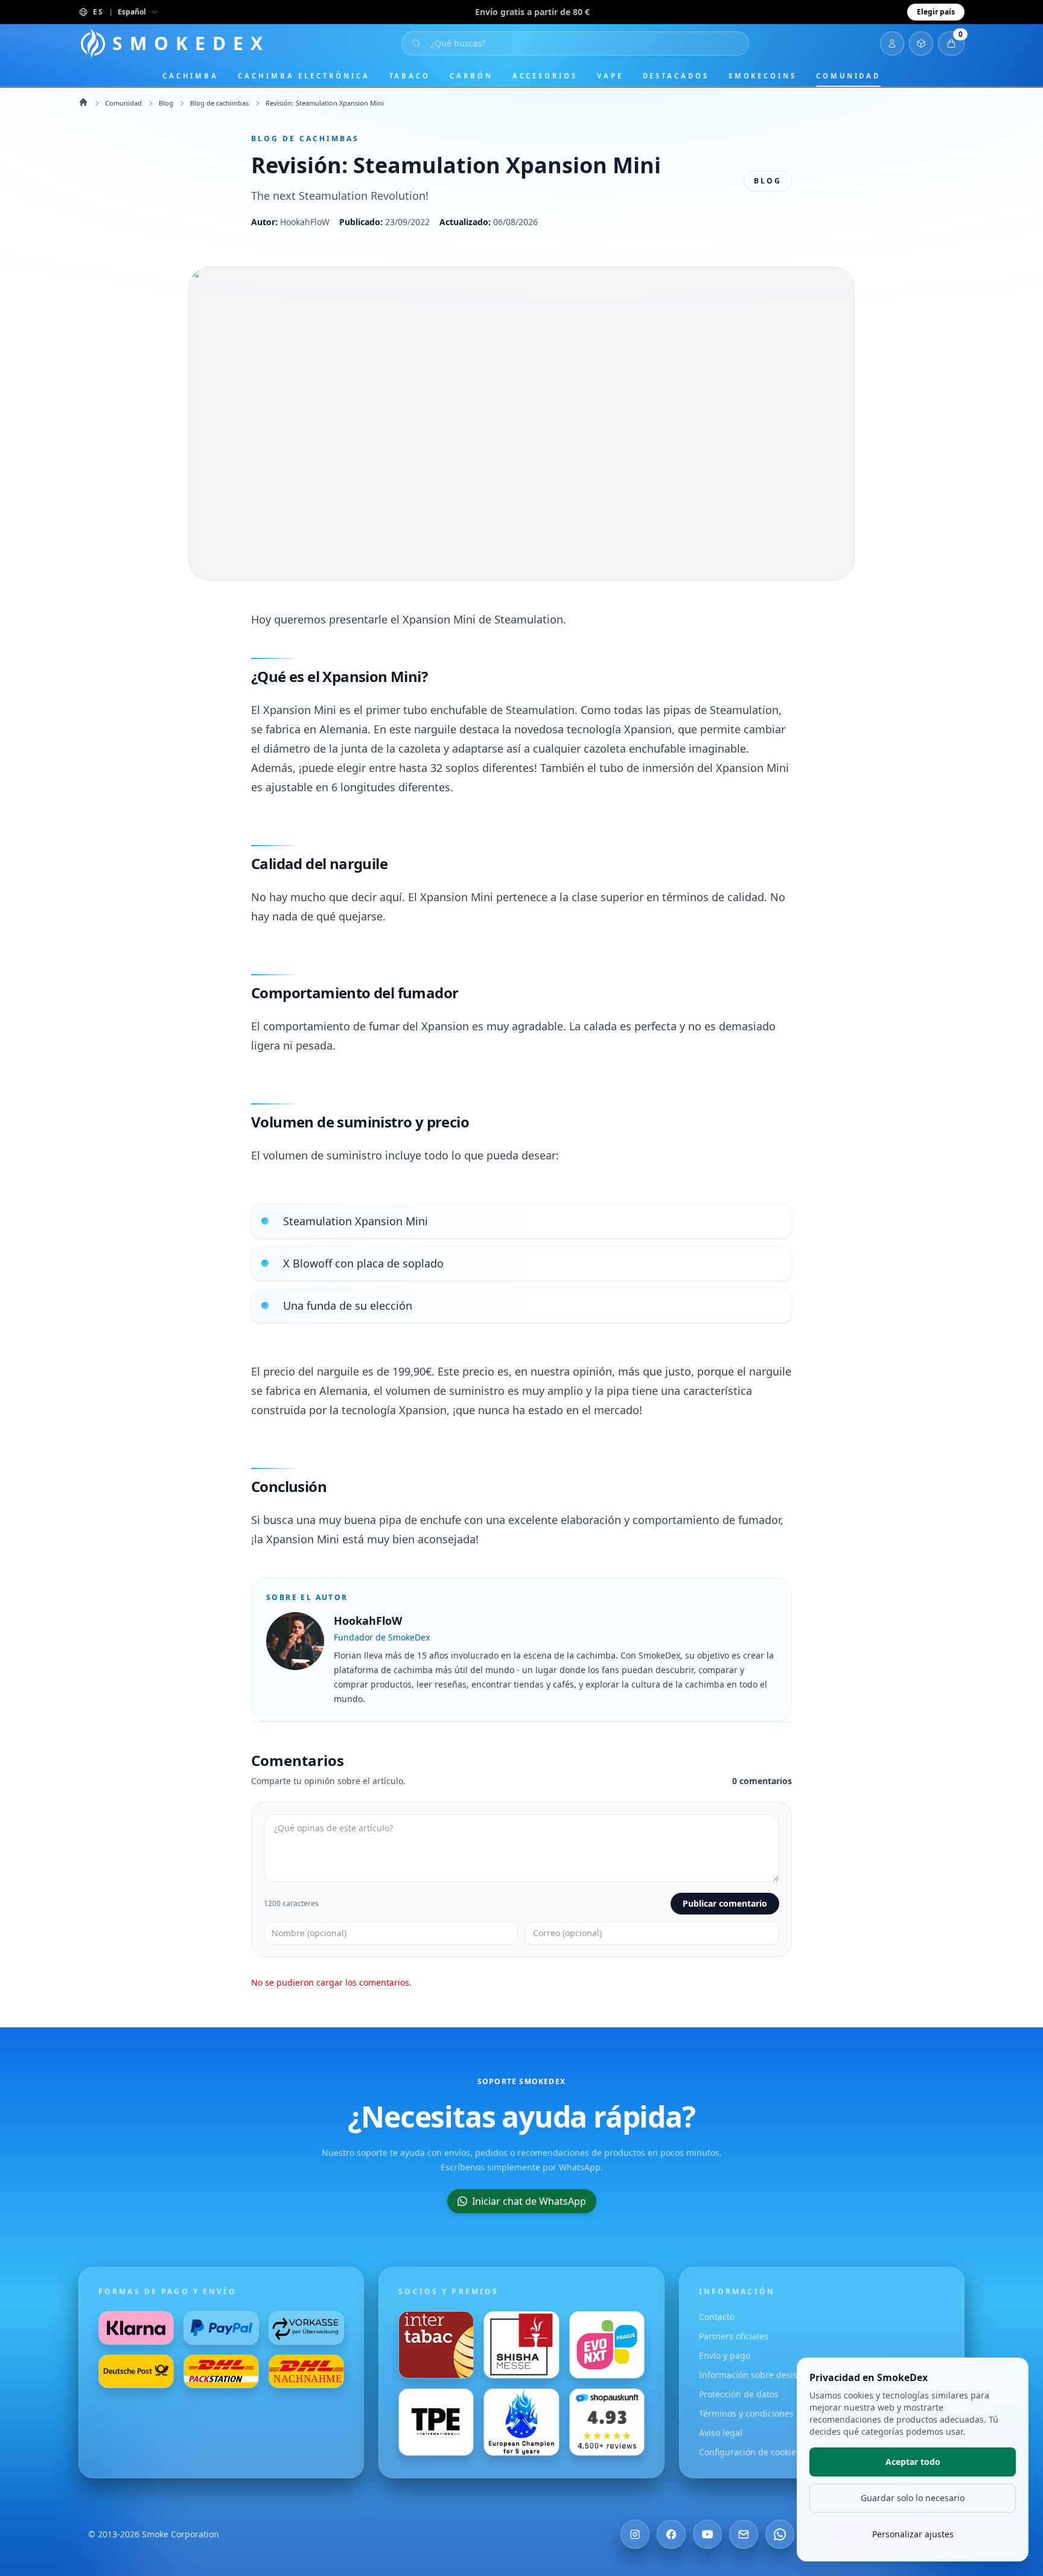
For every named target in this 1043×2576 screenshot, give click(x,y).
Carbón (471, 76)
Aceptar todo (913, 2462)
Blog (166, 103)
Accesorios (545, 76)
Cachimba (190, 76)
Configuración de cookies (750, 2452)
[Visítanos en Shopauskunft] (607, 2422)
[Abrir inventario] (921, 43)
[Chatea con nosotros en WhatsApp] (780, 2534)
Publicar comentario (725, 1903)
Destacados (676, 76)
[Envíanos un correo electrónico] (744, 2534)
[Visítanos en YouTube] (707, 2534)
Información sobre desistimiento (765, 2375)
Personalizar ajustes (913, 2534)
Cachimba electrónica (304, 76)
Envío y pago (725, 2355)
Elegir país (936, 12)
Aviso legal (721, 2433)
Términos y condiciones (746, 2413)
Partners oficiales (734, 2336)
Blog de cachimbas (219, 103)
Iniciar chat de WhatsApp (529, 2201)
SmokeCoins (763, 76)
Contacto (717, 2317)
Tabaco (410, 76)
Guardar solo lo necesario (913, 2498)
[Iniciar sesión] (892, 43)
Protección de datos (739, 2394)
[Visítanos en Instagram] (635, 2534)
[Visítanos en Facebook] (671, 2534)
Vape (610, 76)
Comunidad (848, 76)
